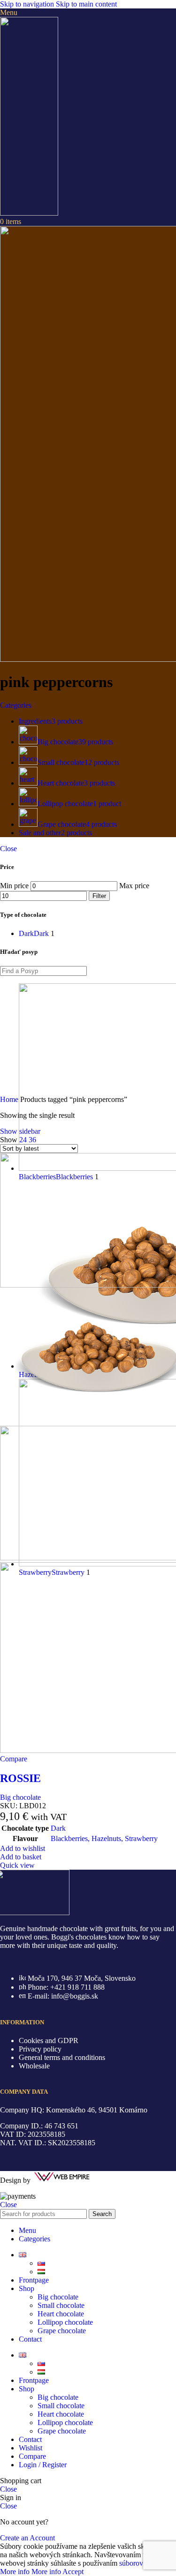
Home (10, 1099)
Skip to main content (86, 4)
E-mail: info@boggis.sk (63, 1996)
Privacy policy (40, 2049)
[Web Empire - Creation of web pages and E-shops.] (62, 2180)
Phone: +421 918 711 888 (66, 1987)
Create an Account (27, 2538)
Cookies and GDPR (49, 2041)
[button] (21, 1857)
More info (31, 2572)
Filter (99, 896)
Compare (32, 2456)
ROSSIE (20, 1778)
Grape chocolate (62, 2331)
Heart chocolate (61, 2314)
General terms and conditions (62, 2057)
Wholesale (34, 2066)
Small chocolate (61, 2305)
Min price (14, 886)
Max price (134, 886)
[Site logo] (29, 213)
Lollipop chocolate (65, 2322)
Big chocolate (20, 1797)
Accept (73, 2572)
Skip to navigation (28, 4)
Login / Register (43, 2465)
